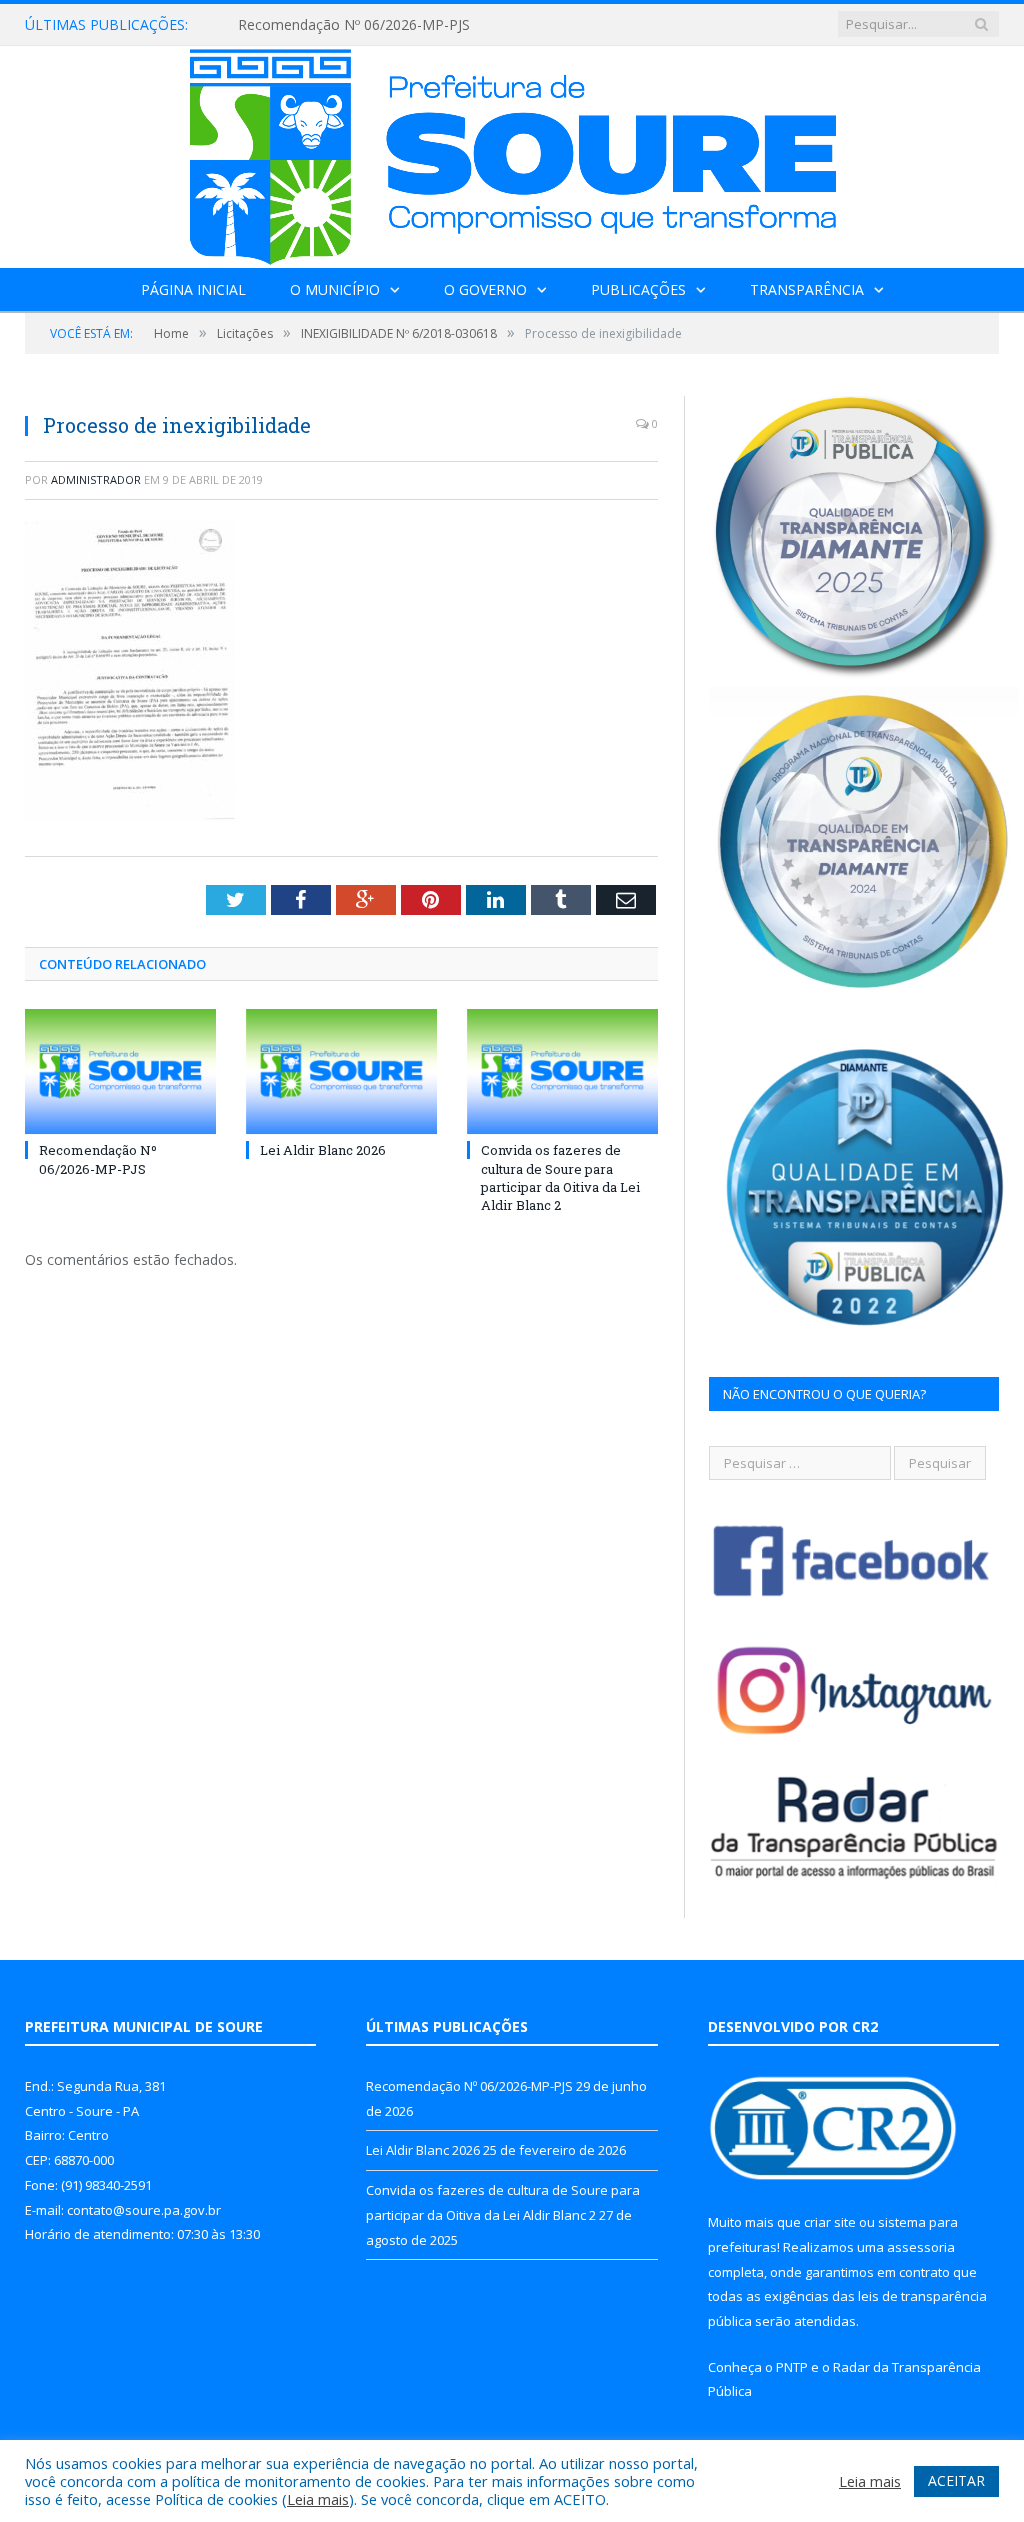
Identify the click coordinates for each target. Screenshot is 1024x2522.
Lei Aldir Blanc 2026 (323, 1150)
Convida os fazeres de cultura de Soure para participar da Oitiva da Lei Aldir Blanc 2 (560, 1177)
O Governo (485, 289)
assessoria (921, 2247)
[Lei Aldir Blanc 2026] (341, 1071)
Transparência (807, 289)
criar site (830, 2222)
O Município (335, 289)
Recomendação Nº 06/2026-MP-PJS (354, 25)
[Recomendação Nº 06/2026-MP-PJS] (120, 1071)
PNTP (792, 2367)
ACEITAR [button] (956, 2480)
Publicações (638, 289)
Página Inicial (193, 289)
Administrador (96, 479)
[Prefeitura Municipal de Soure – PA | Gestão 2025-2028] (512, 152)
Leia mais (318, 2499)
